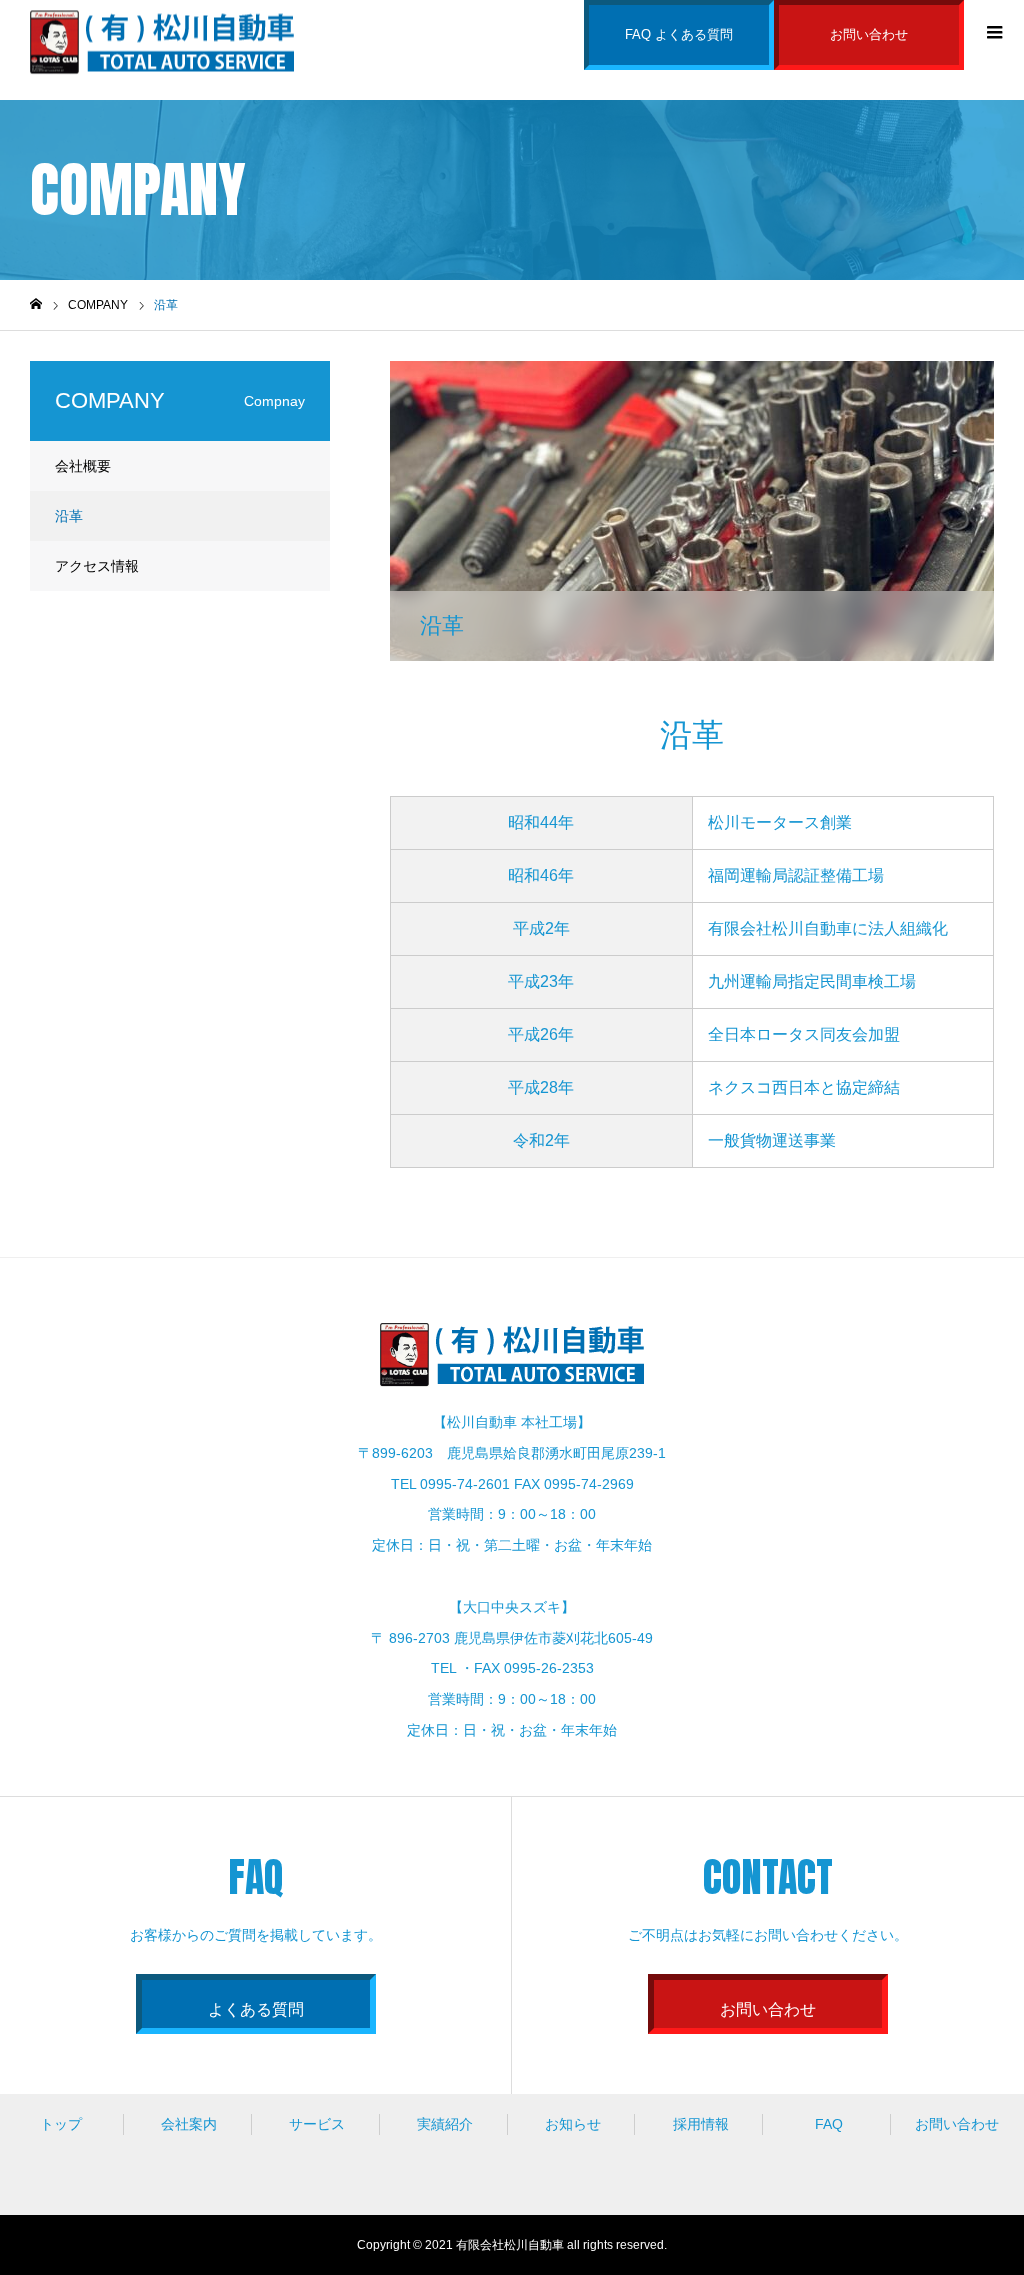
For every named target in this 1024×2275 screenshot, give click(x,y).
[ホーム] (36, 304)
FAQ (829, 2124)
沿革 (69, 516)
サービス (317, 2124)
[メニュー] (994, 30)
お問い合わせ (869, 34)
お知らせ (573, 2124)
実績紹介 (445, 2124)
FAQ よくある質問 (679, 34)
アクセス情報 (97, 566)
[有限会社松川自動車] (162, 40)
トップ (61, 2124)
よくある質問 (256, 2009)
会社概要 (83, 466)
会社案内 (189, 2124)
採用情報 (701, 2124)
